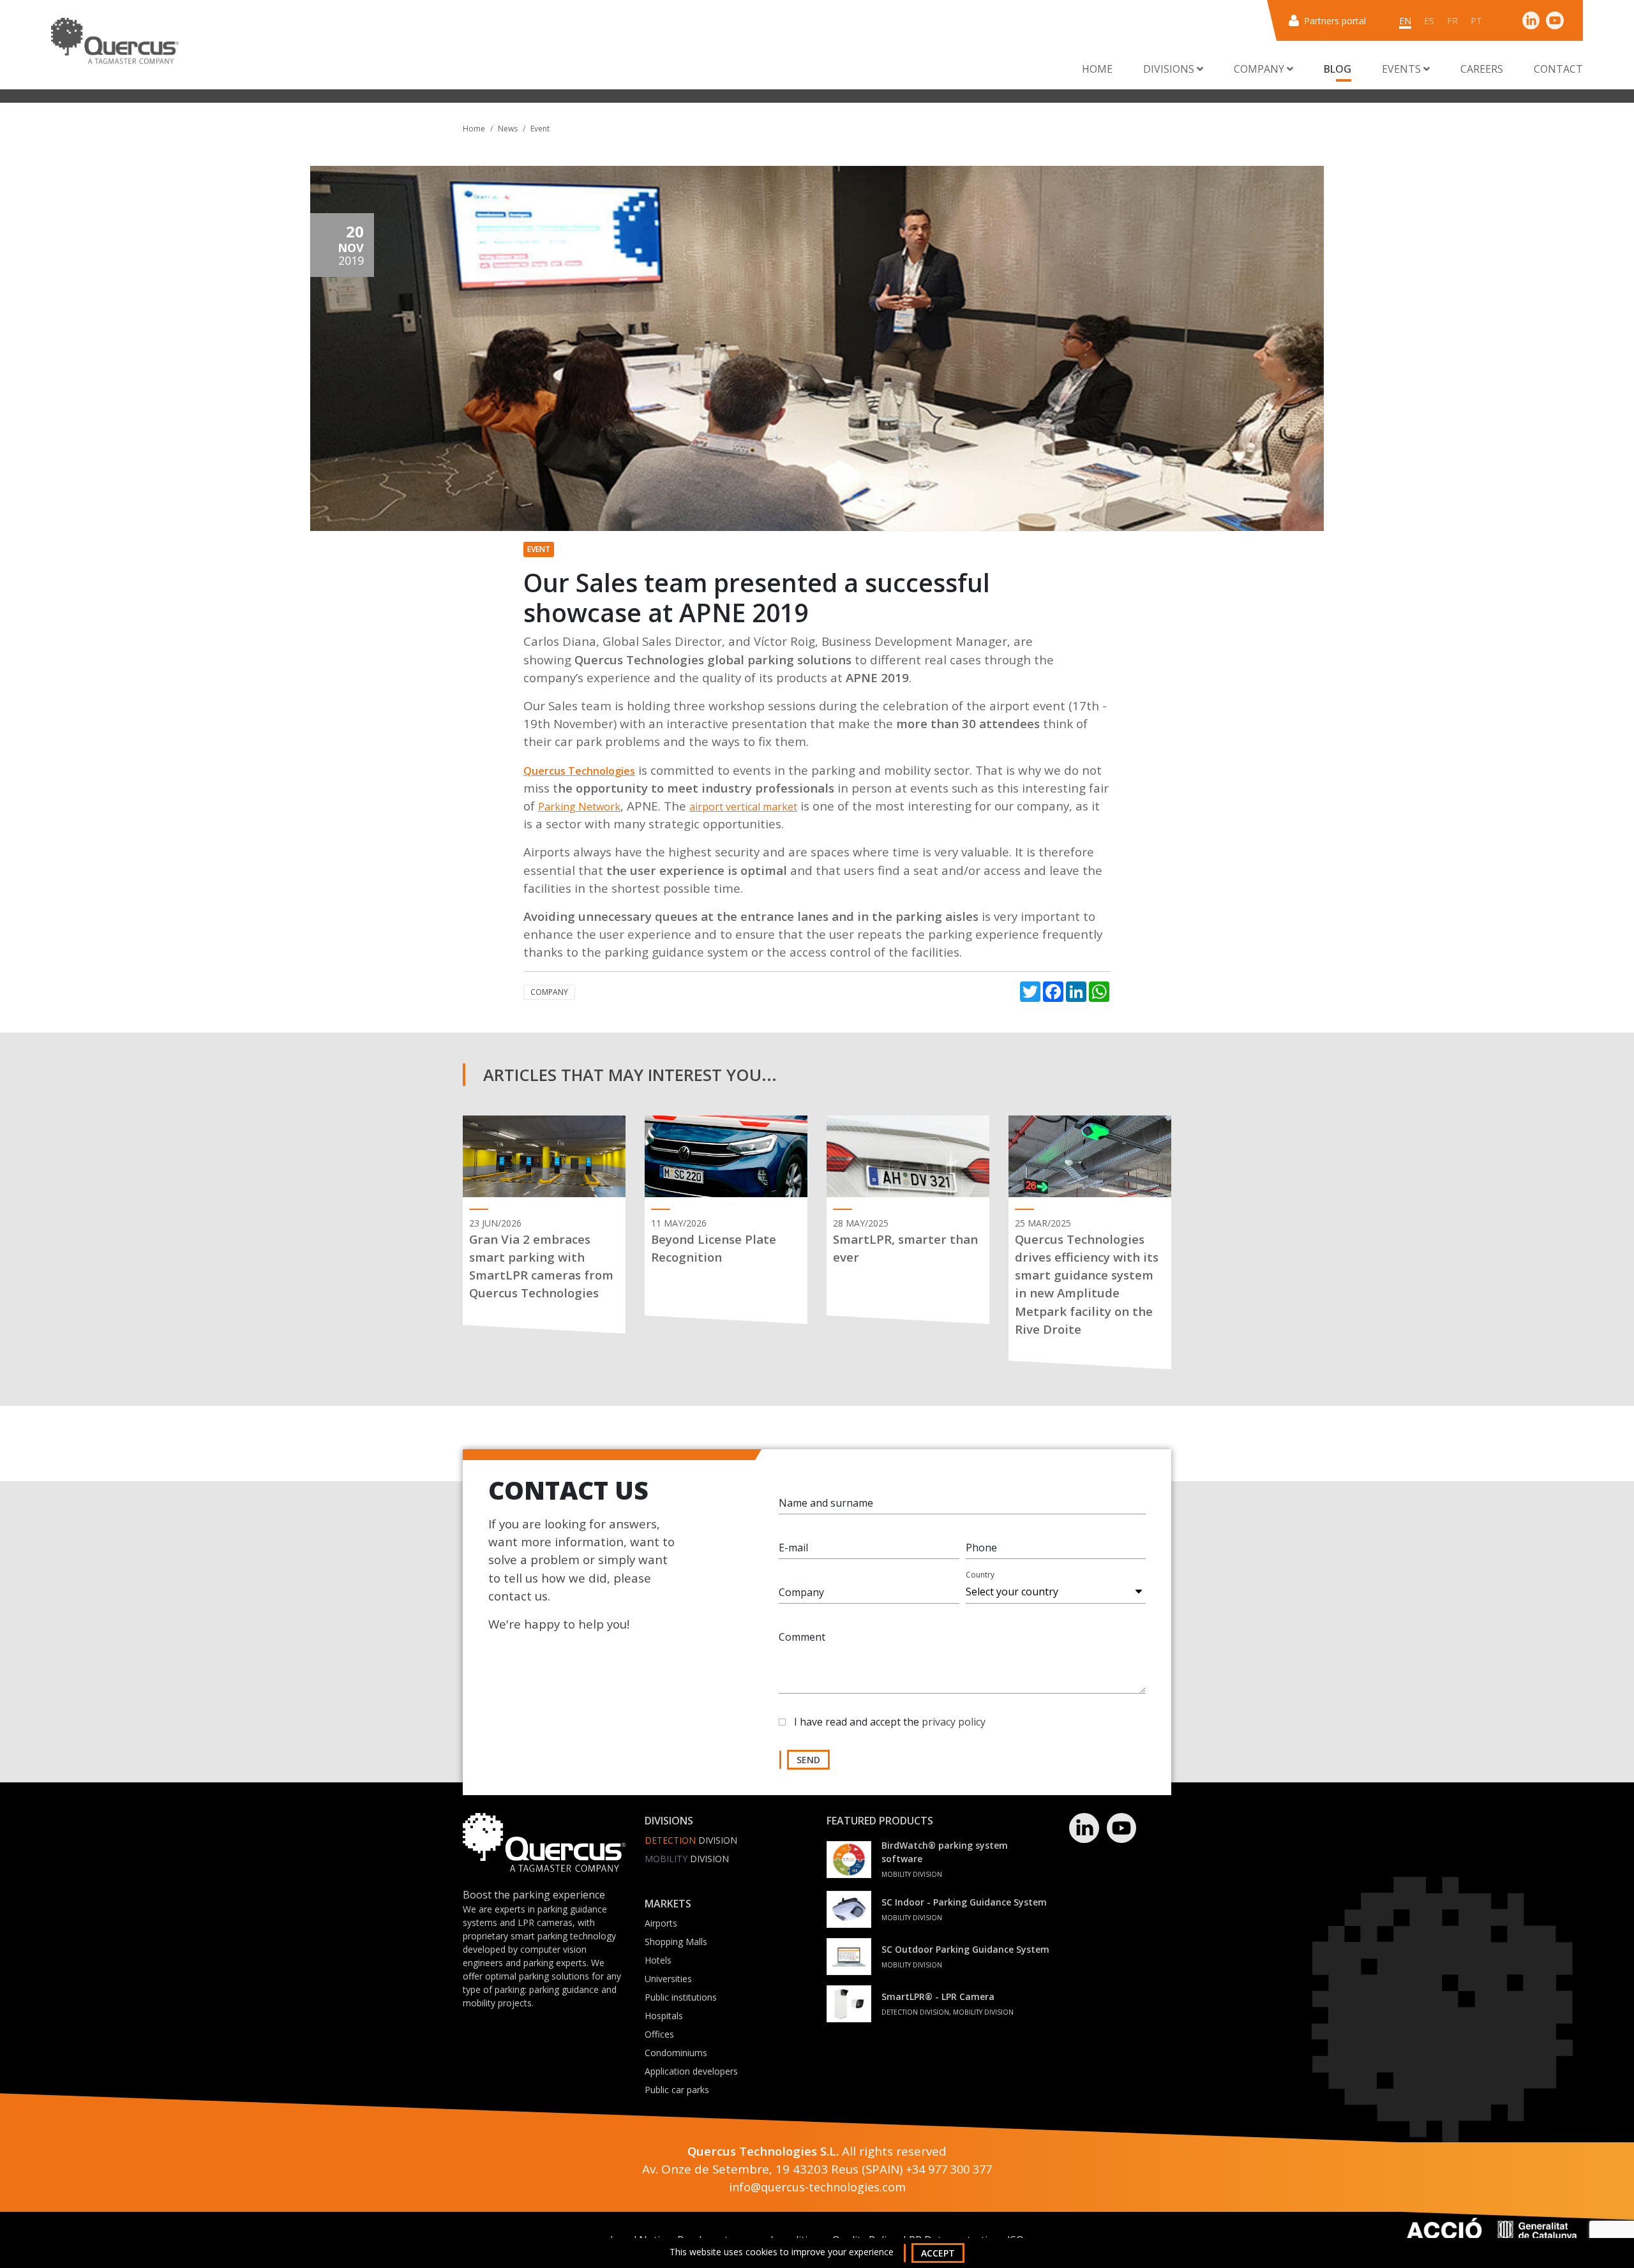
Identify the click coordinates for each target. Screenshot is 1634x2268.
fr (1452, 21)
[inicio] (115, 41)
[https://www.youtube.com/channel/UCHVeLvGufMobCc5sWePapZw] (1555, 20)
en (1405, 21)
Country (980, 1575)
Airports (661, 1923)
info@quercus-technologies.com (817, 2187)
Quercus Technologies (579, 771)
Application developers (691, 2071)
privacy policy (954, 1722)
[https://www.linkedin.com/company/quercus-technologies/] (1531, 20)
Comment (802, 1637)
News (508, 129)
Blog (1338, 69)
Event (540, 129)
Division (691, 1840)
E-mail (793, 1548)
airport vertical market (743, 807)
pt (1476, 21)
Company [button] (1260, 69)
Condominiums (676, 2053)
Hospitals (664, 2016)
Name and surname (826, 1503)
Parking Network (579, 807)
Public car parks (677, 2090)
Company (549, 992)
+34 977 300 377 (949, 2169)
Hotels (658, 1960)
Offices (659, 2034)
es (1429, 21)
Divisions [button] (1170, 69)
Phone (981, 1548)
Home (1097, 69)
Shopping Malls (676, 1942)
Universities (668, 1979)
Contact (1558, 69)
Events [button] (1403, 69)
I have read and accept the (890, 1722)
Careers (1482, 69)
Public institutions (681, 1997)
